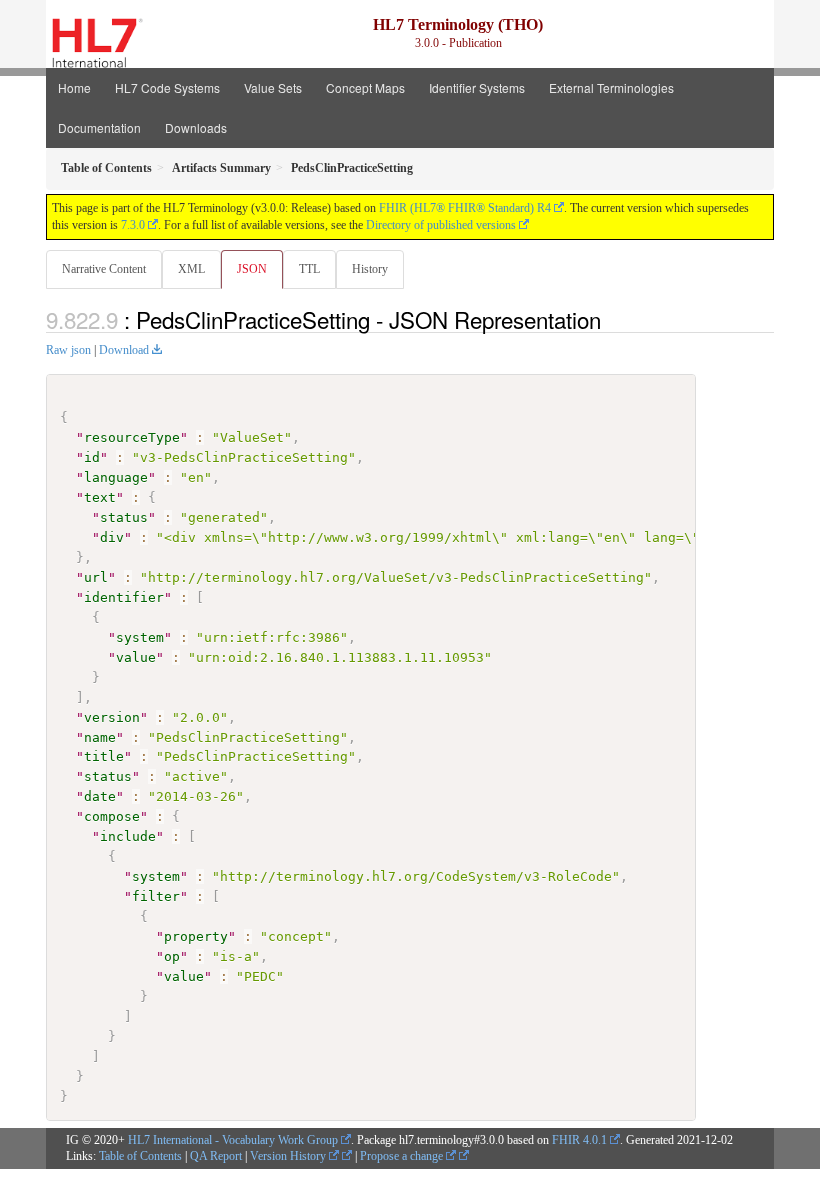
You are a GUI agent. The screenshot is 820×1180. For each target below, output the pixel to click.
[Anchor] (612, 319)
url (96, 577)
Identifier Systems (477, 87)
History (370, 269)
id (92, 457)
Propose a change (403, 1156)
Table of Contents (140, 1156)
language (116, 477)
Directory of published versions (441, 225)
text (100, 497)
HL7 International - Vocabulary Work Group (233, 1140)
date (100, 796)
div (112, 537)
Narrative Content (104, 269)
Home (74, 87)
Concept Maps (365, 87)
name (100, 737)
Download (124, 350)
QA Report (216, 1156)
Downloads (196, 127)
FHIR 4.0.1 (579, 1140)
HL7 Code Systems (167, 87)
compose (112, 816)
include (128, 836)
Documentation (99, 127)
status (124, 517)
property (196, 936)
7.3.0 (133, 225)
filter (156, 896)
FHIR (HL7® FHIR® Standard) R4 (465, 208)
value (136, 657)
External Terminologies (611, 87)
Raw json (68, 350)
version (112, 717)
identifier (124, 597)
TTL (309, 269)
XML (191, 269)
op (172, 956)
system (140, 637)
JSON (252, 269)
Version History (289, 1156)
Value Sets (273, 87)
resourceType (132, 437)
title (104, 756)
